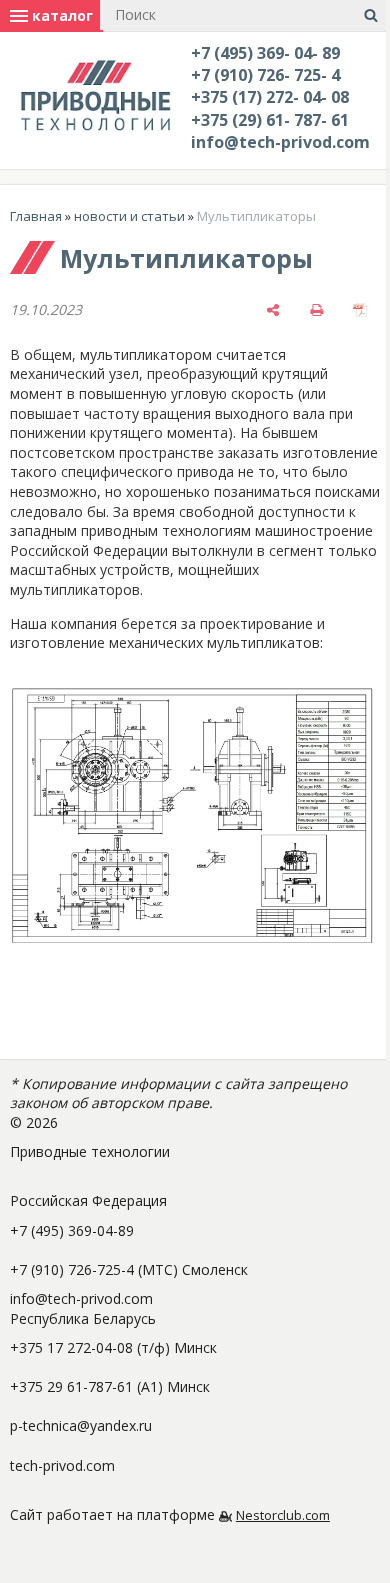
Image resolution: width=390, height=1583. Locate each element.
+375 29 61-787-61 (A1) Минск (110, 1386)
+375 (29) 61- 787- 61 (270, 120)
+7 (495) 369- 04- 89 (265, 53)
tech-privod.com (62, 1465)
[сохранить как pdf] (360, 310)
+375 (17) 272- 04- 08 (270, 97)
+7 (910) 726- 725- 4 (265, 75)
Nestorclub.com (283, 1515)
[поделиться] (273, 310)
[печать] (317, 310)
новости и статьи (129, 216)
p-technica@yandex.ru (81, 1425)
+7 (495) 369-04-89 (72, 1230)
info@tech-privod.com (280, 142)
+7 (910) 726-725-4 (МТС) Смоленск (129, 1269)
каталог (60, 15)
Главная (36, 216)
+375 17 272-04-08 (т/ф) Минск (113, 1347)
